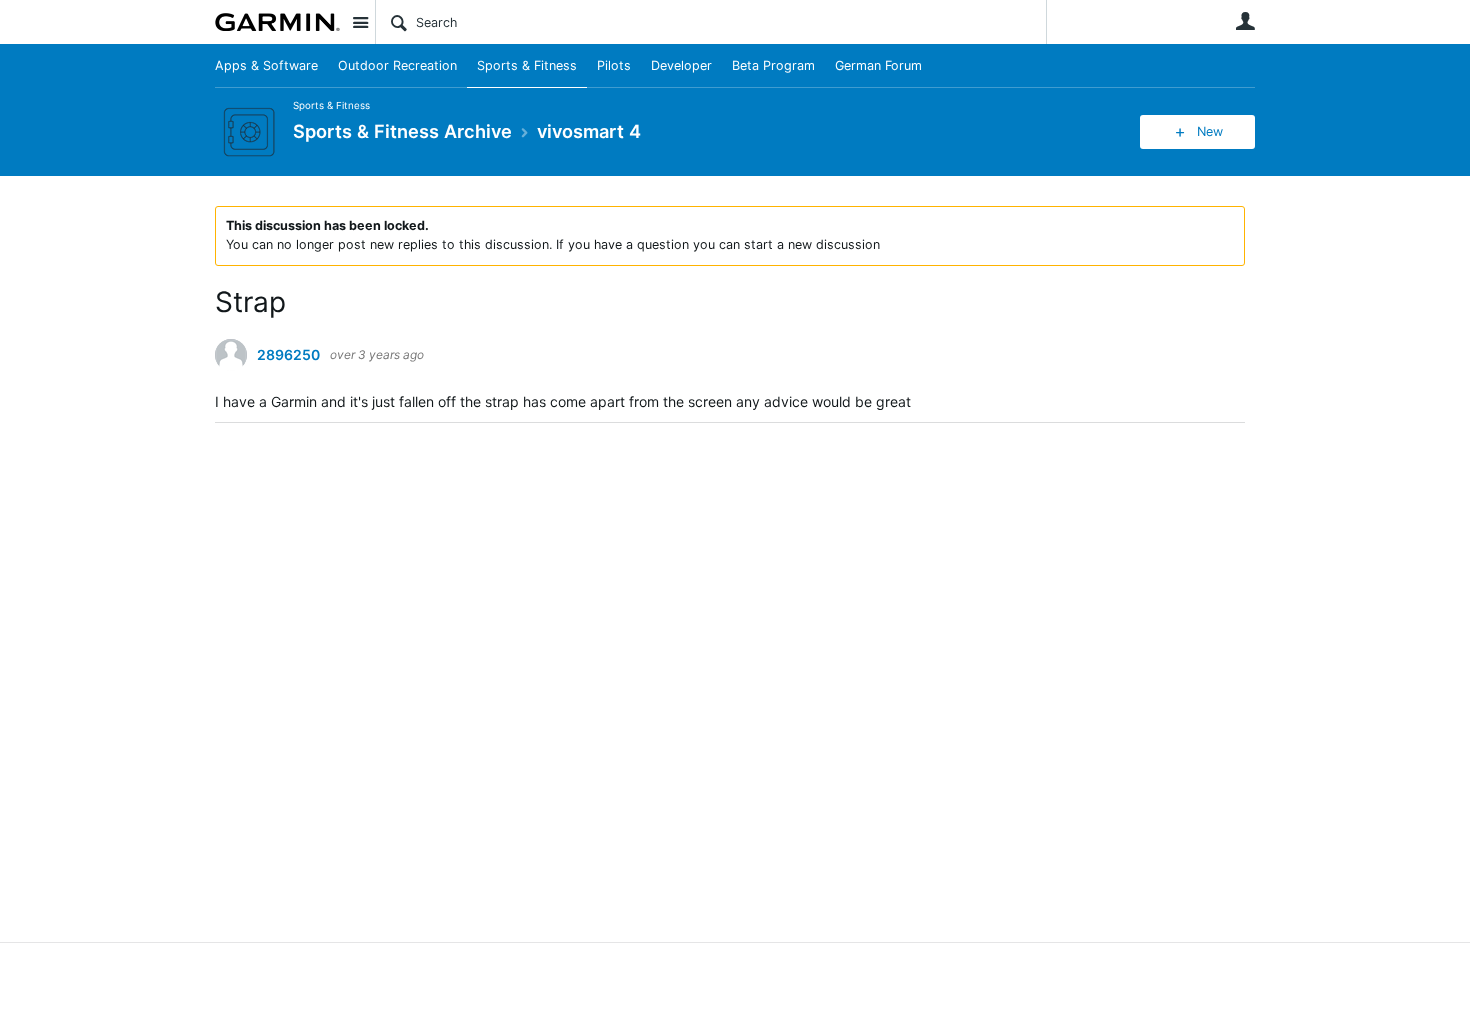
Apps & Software (266, 65)
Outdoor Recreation (397, 65)
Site (360, 22)
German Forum (878, 65)
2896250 (288, 355)
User (1245, 21)
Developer (681, 65)
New (1210, 131)
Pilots (614, 65)
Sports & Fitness (527, 65)
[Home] (277, 22)
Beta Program (773, 65)
